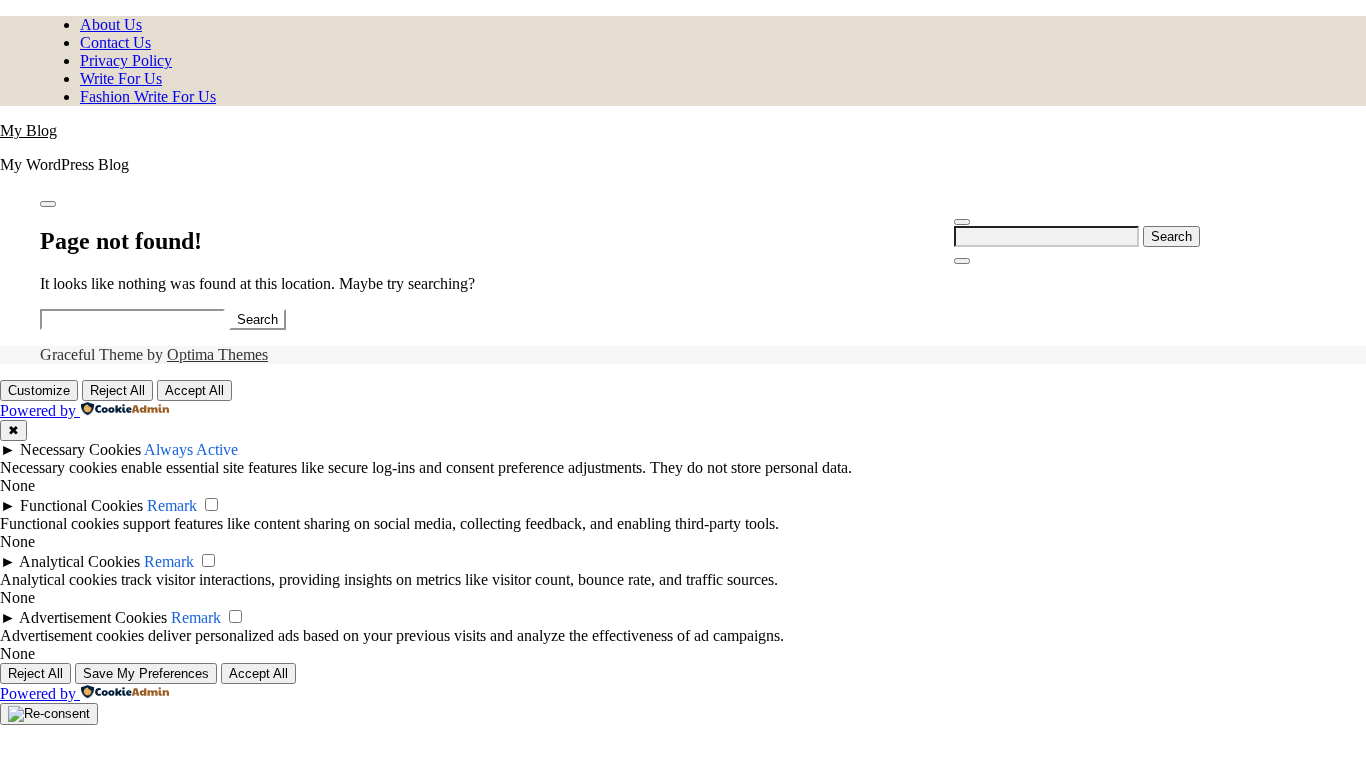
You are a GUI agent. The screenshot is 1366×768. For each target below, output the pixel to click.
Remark (172, 505)
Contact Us (115, 42)
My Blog (28, 130)
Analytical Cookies (79, 561)
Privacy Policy (126, 60)
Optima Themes (217, 354)
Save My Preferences (146, 673)
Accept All (194, 390)
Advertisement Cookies (93, 617)
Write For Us (121, 78)
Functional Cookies (81, 505)
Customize (39, 390)
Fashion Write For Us (148, 96)
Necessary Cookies (80, 449)
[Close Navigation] (962, 261)
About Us (111, 24)
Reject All (117, 390)
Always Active (191, 449)
